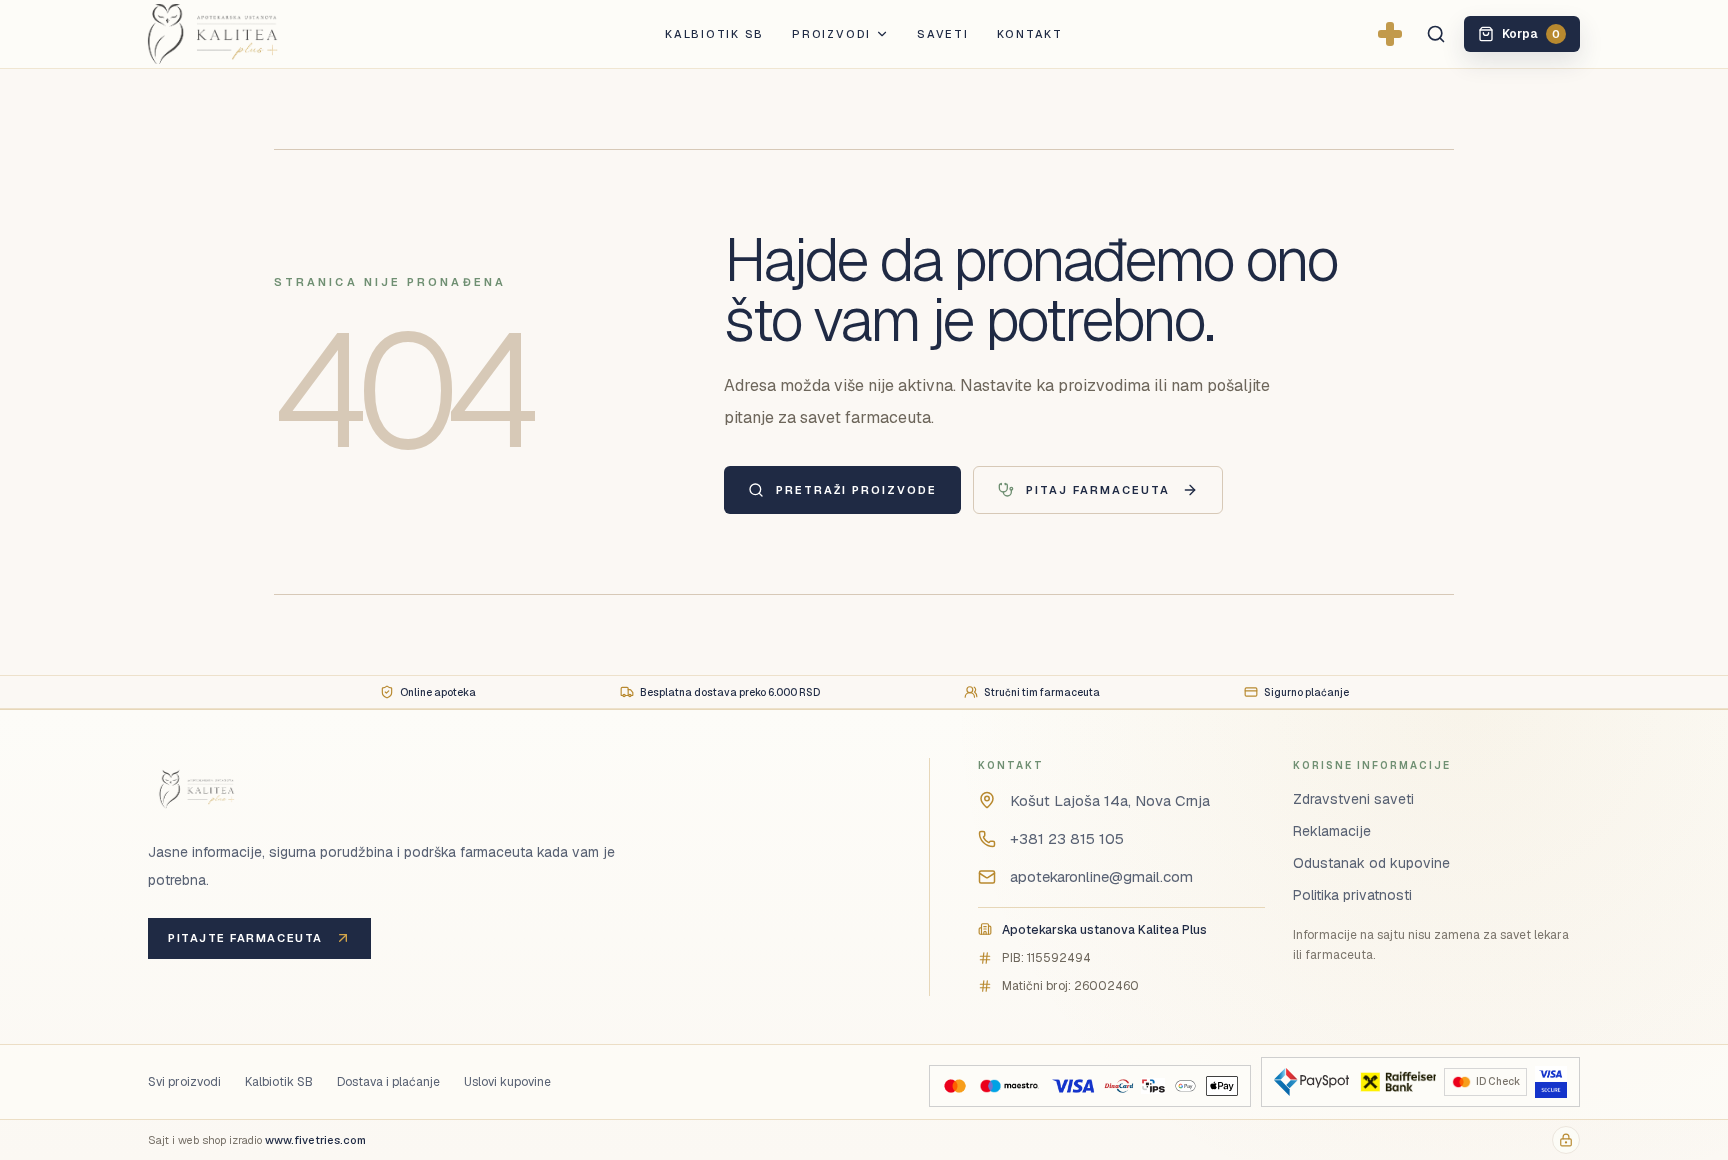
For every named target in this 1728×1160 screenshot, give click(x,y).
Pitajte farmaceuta (245, 938)
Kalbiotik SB (714, 34)
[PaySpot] (1311, 1082)
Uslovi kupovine (507, 1082)
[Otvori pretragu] (1436, 34)
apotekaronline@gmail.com (1101, 876)
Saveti (943, 34)
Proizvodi (831, 34)
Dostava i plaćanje (388, 1082)
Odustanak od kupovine (1371, 863)
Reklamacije (1332, 831)
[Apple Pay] (1221, 1086)
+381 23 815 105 (1067, 838)
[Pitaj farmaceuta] (1390, 34)
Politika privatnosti (1352, 895)
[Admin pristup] (1566, 1140)
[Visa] (1073, 1086)
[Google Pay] (1185, 1086)
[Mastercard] (955, 1086)
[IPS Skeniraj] (1153, 1086)
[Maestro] (1009, 1086)
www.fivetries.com (315, 1140)
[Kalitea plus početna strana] (245, 34)
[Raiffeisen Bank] (1396, 1082)
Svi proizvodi (184, 1082)
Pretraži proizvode (856, 490)
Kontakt (1030, 34)
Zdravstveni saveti (1353, 799)
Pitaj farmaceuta (1098, 490)
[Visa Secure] (1551, 1082)
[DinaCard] (1118, 1086)
